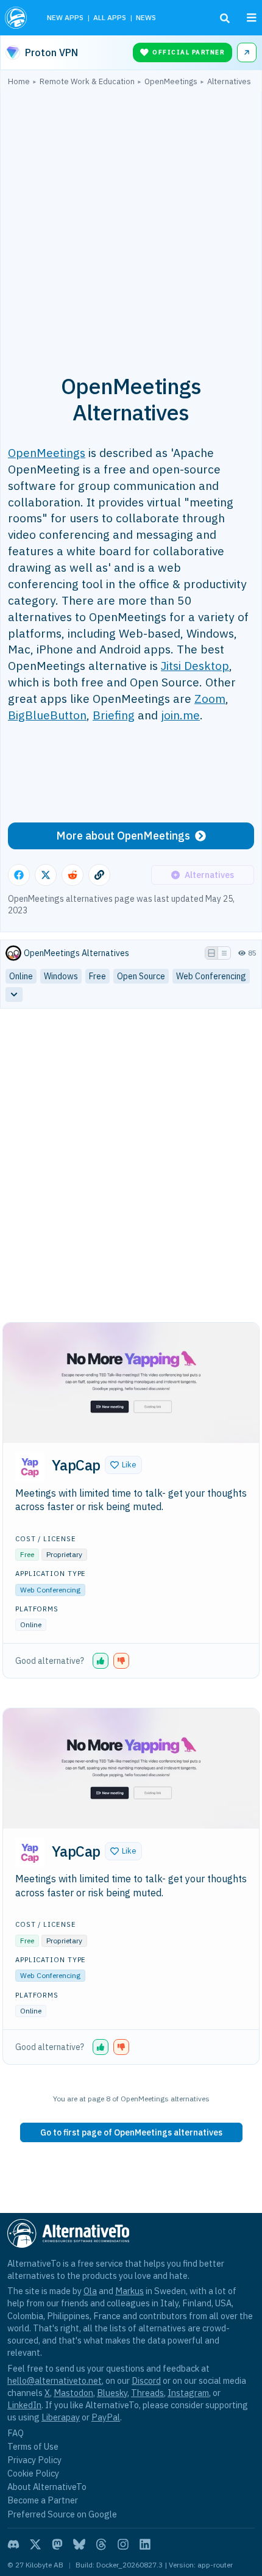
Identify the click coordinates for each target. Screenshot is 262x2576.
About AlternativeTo (47, 2487)
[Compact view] (224, 953)
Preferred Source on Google (62, 2514)
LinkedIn (24, 2405)
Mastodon (73, 2393)
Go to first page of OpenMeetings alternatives (131, 2132)
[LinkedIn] (145, 2544)
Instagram (188, 2393)
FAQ (16, 2433)
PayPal (106, 2417)
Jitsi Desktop (195, 665)
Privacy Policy (34, 2460)
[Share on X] (46, 875)
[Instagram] (123, 2544)
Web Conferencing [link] (211, 976)
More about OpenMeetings (123, 836)
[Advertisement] (131, 223)
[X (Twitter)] (35, 2544)
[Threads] (101, 2544)
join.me (180, 715)
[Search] (225, 18)
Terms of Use (33, 2446)
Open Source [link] (141, 976)
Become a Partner (43, 2500)
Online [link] (21, 976)
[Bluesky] (79, 2544)
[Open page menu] (252, 18)
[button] (123, 1465)
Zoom (210, 698)
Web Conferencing (50, 1590)
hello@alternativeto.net (55, 2380)
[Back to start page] (17, 18)
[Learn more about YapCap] (30, 1467)
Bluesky (112, 2393)
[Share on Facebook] (19, 875)
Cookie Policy (33, 2473)
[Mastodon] (57, 2544)
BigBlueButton (47, 715)
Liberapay (61, 2417)
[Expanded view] (211, 953)
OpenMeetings (47, 452)
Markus (129, 2291)
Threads (147, 2393)
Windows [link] (61, 976)
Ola (90, 2291)
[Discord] (13, 2544)
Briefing (114, 715)
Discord (146, 2380)
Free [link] (97, 976)
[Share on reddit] (73, 875)
